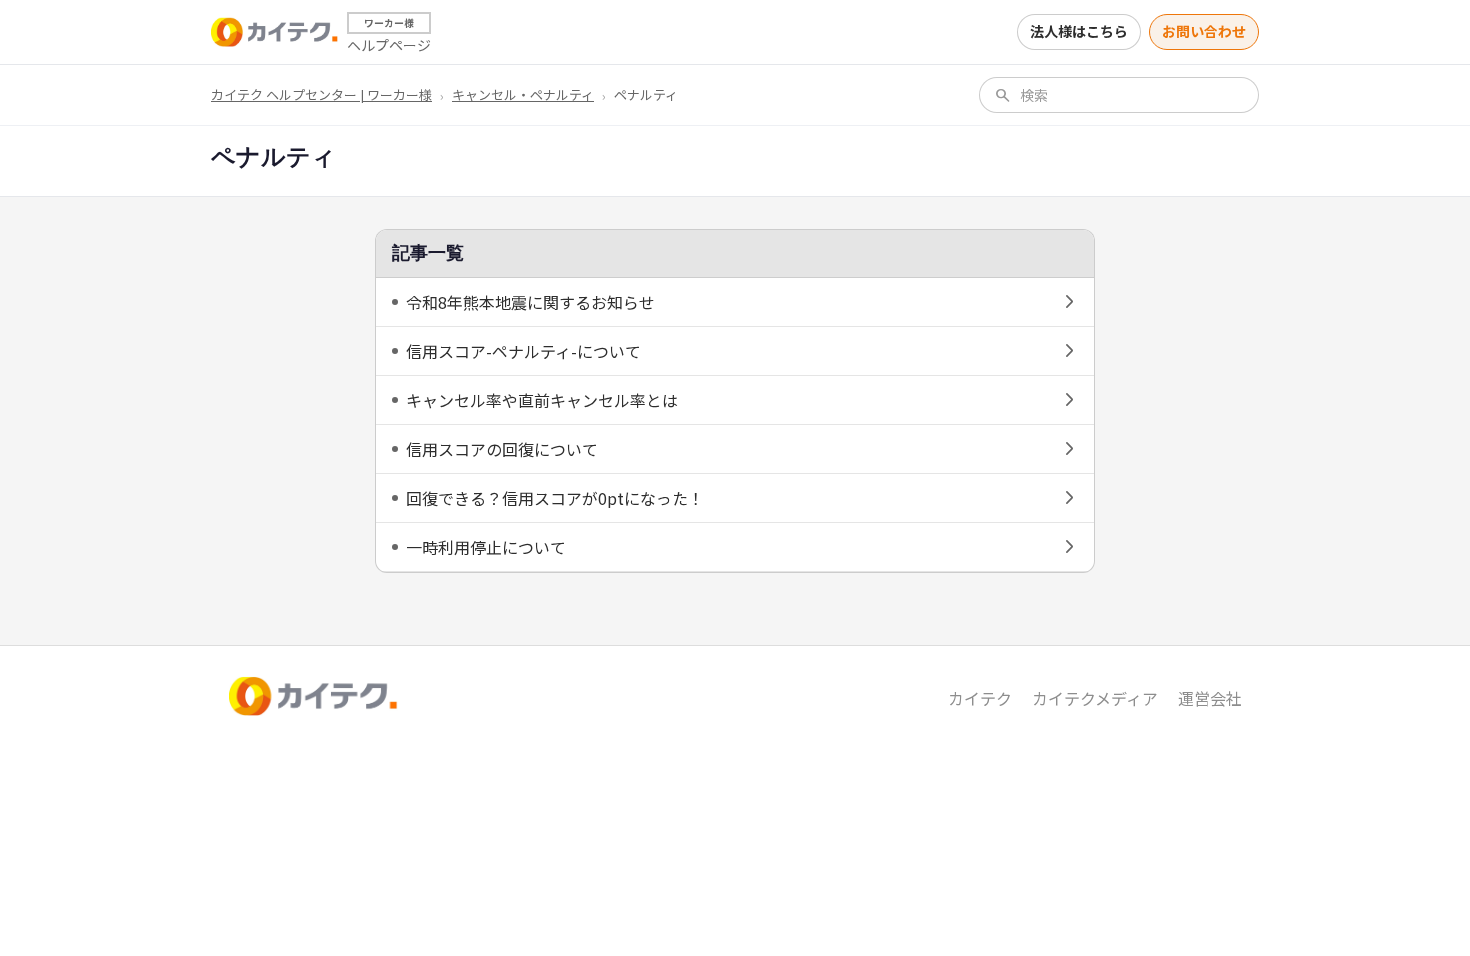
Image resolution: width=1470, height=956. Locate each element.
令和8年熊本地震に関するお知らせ (530, 302)
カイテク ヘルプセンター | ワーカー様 (321, 95)
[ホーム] (275, 32)
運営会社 (1210, 698)
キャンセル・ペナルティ (523, 95)
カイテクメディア (1095, 698)
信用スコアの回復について (502, 449)
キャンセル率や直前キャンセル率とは (542, 400)
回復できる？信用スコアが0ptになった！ (555, 498)
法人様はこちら (1079, 31)
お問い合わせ (1204, 31)
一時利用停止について (486, 547)
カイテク (980, 698)
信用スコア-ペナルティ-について (523, 351)
